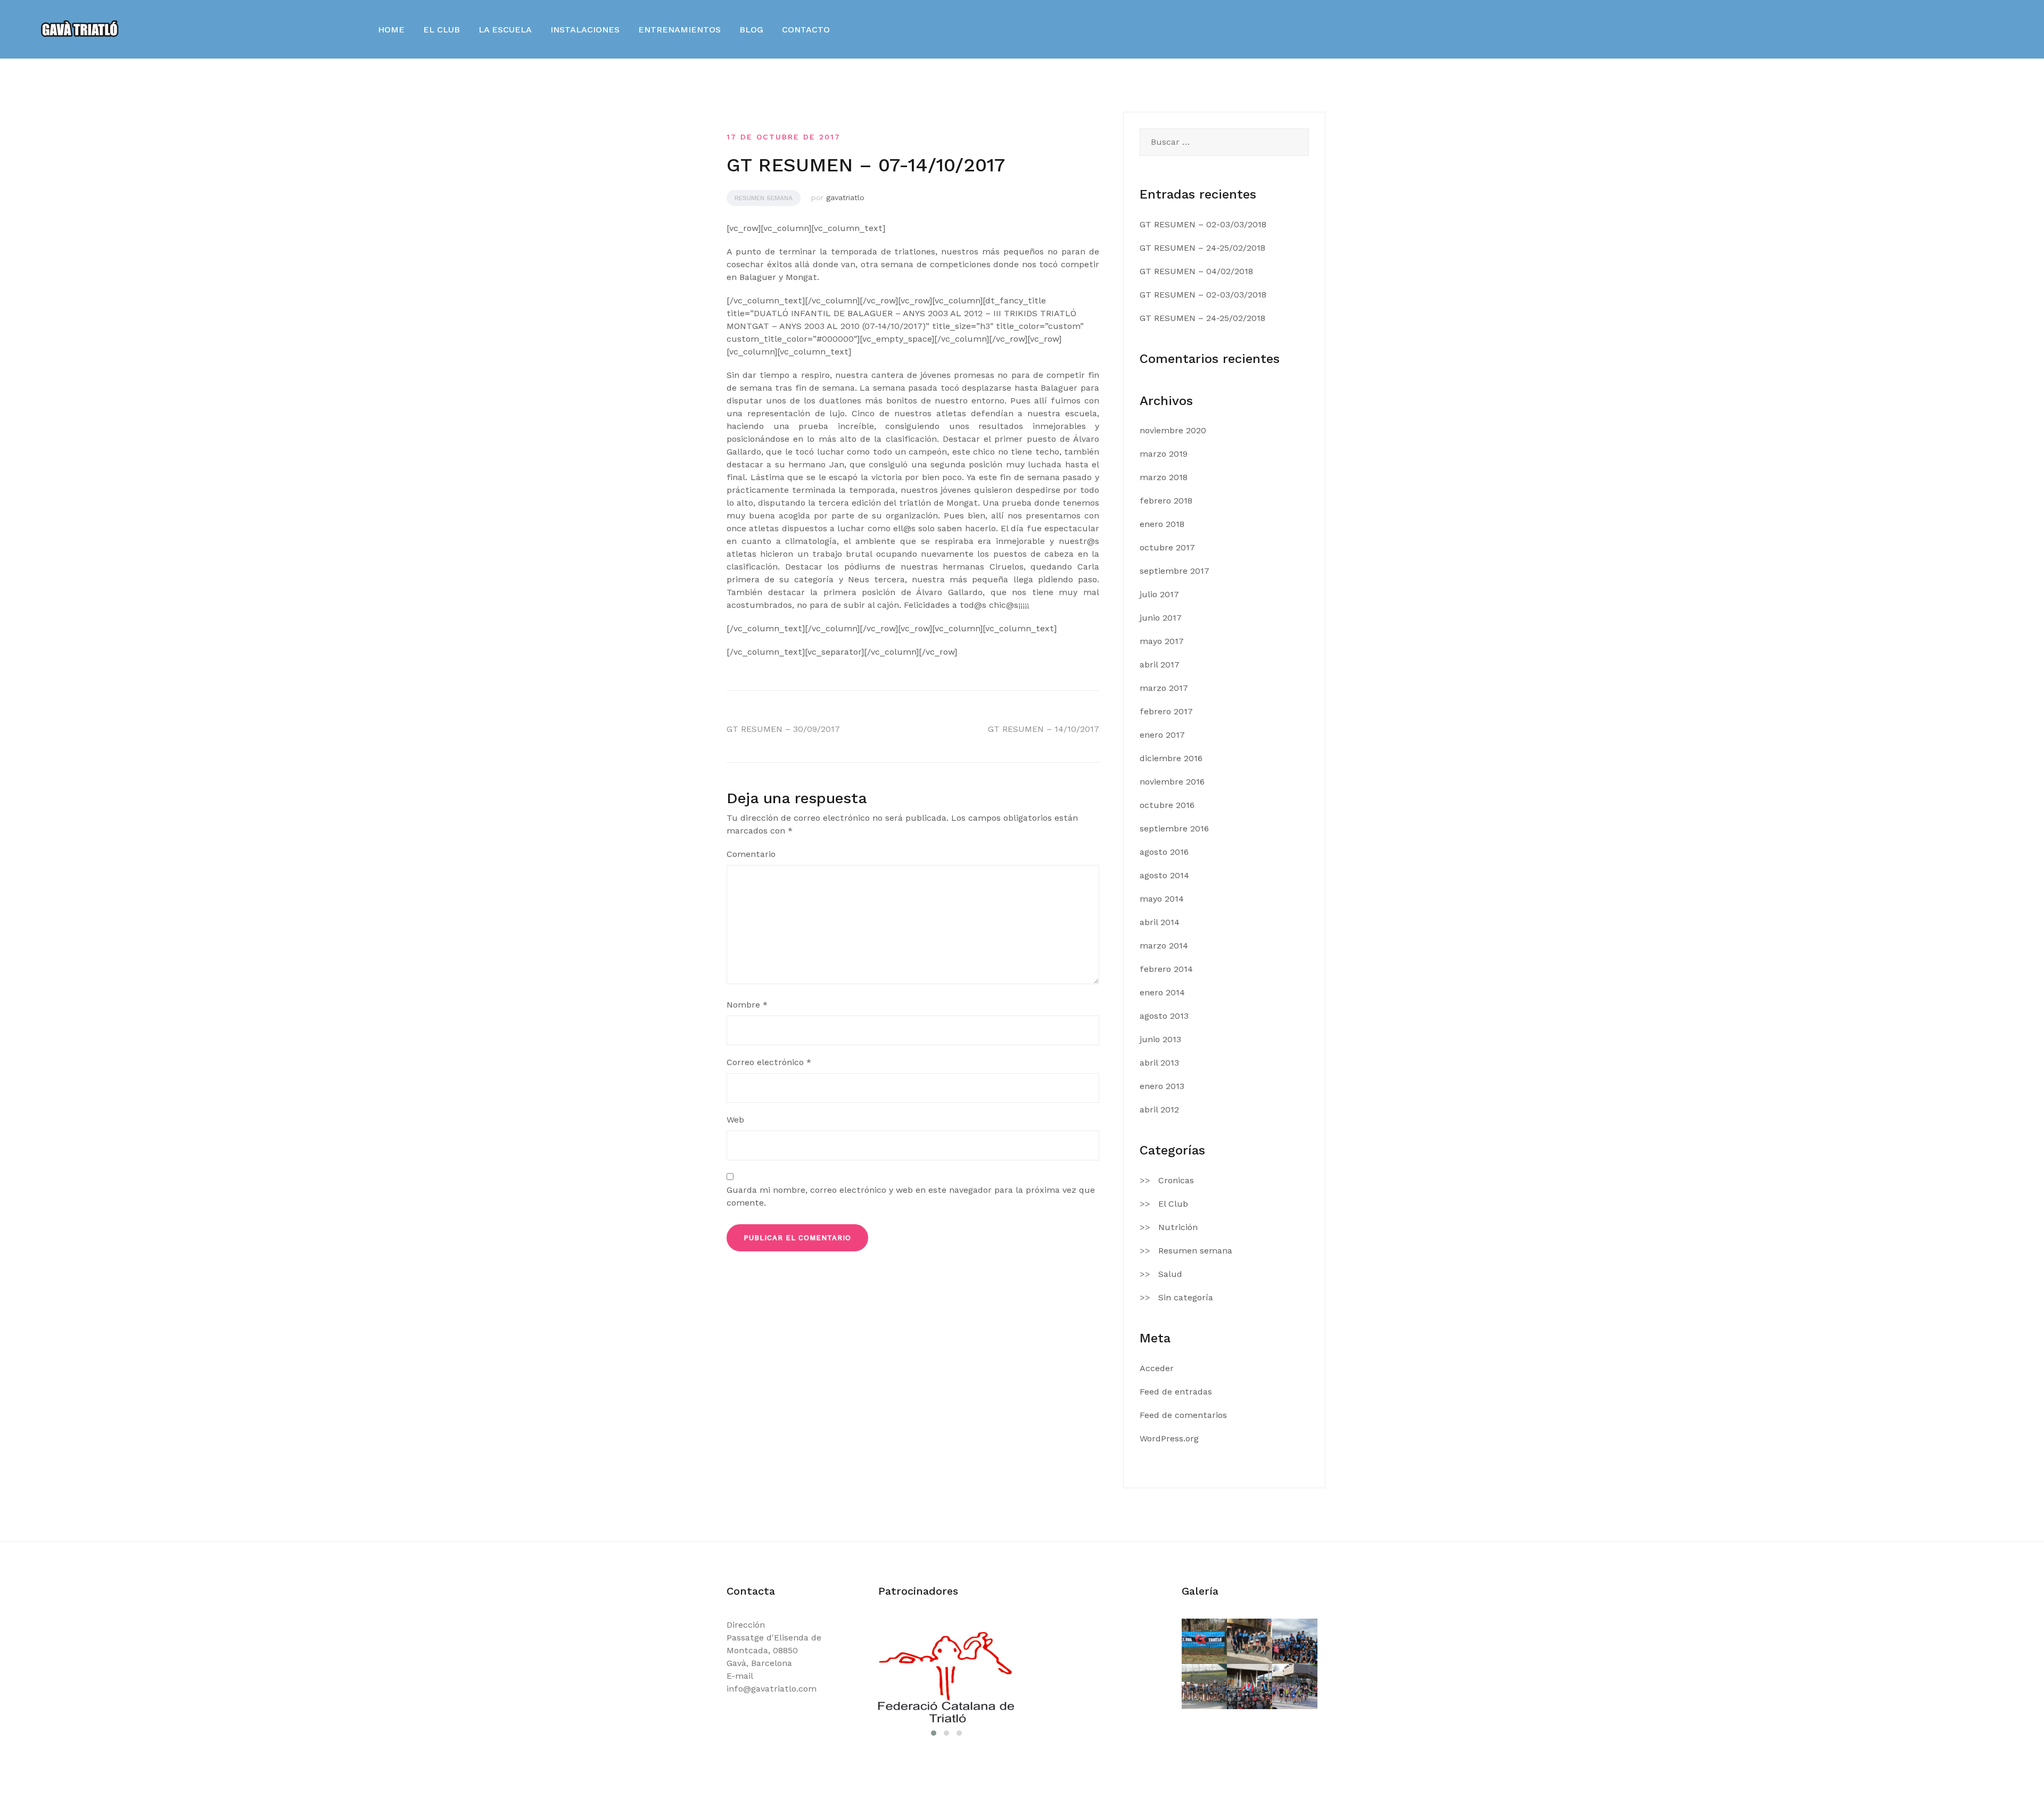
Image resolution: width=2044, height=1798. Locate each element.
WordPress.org (1169, 1438)
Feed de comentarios (1183, 1415)
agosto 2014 (1164, 875)
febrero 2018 (1166, 501)
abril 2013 (1159, 1063)
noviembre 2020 (1173, 430)
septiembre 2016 (1174, 828)
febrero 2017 (1166, 711)
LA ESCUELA (505, 30)
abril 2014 (1160, 922)
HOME (391, 30)
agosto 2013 (1164, 1016)
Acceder (1157, 1368)
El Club (1173, 1204)
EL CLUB (442, 30)
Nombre (747, 1005)
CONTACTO (806, 30)
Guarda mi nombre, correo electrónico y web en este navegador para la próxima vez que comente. (911, 1196)
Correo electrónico (769, 1062)
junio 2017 (1161, 618)
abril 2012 (1159, 1110)
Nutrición (1178, 1227)
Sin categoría (1186, 1297)
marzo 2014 (1164, 946)
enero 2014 (1162, 992)
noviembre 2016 (1172, 782)
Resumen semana (764, 198)
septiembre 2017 (1175, 571)
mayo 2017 (1162, 641)
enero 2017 (1162, 735)
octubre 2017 (1167, 547)
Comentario (751, 854)
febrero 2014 (1166, 969)
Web (735, 1120)
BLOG (751, 30)
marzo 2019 (1164, 454)
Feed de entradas (1176, 1392)
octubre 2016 (1167, 805)
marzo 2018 (1164, 477)
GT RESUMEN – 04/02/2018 (1196, 271)
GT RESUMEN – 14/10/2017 (1044, 729)
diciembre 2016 (1171, 758)
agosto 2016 (1164, 852)
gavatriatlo (845, 197)
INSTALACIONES (585, 30)
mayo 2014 (1162, 899)
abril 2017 (1160, 665)
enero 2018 (1162, 524)
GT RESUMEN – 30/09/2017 (783, 729)
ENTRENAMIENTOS (679, 30)
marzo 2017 (1164, 688)
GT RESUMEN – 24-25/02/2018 (1202, 248)
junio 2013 (1160, 1039)
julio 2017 (1159, 594)
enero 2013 (1162, 1086)
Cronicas (1176, 1180)
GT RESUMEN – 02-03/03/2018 (1203, 224)
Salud (1170, 1274)
